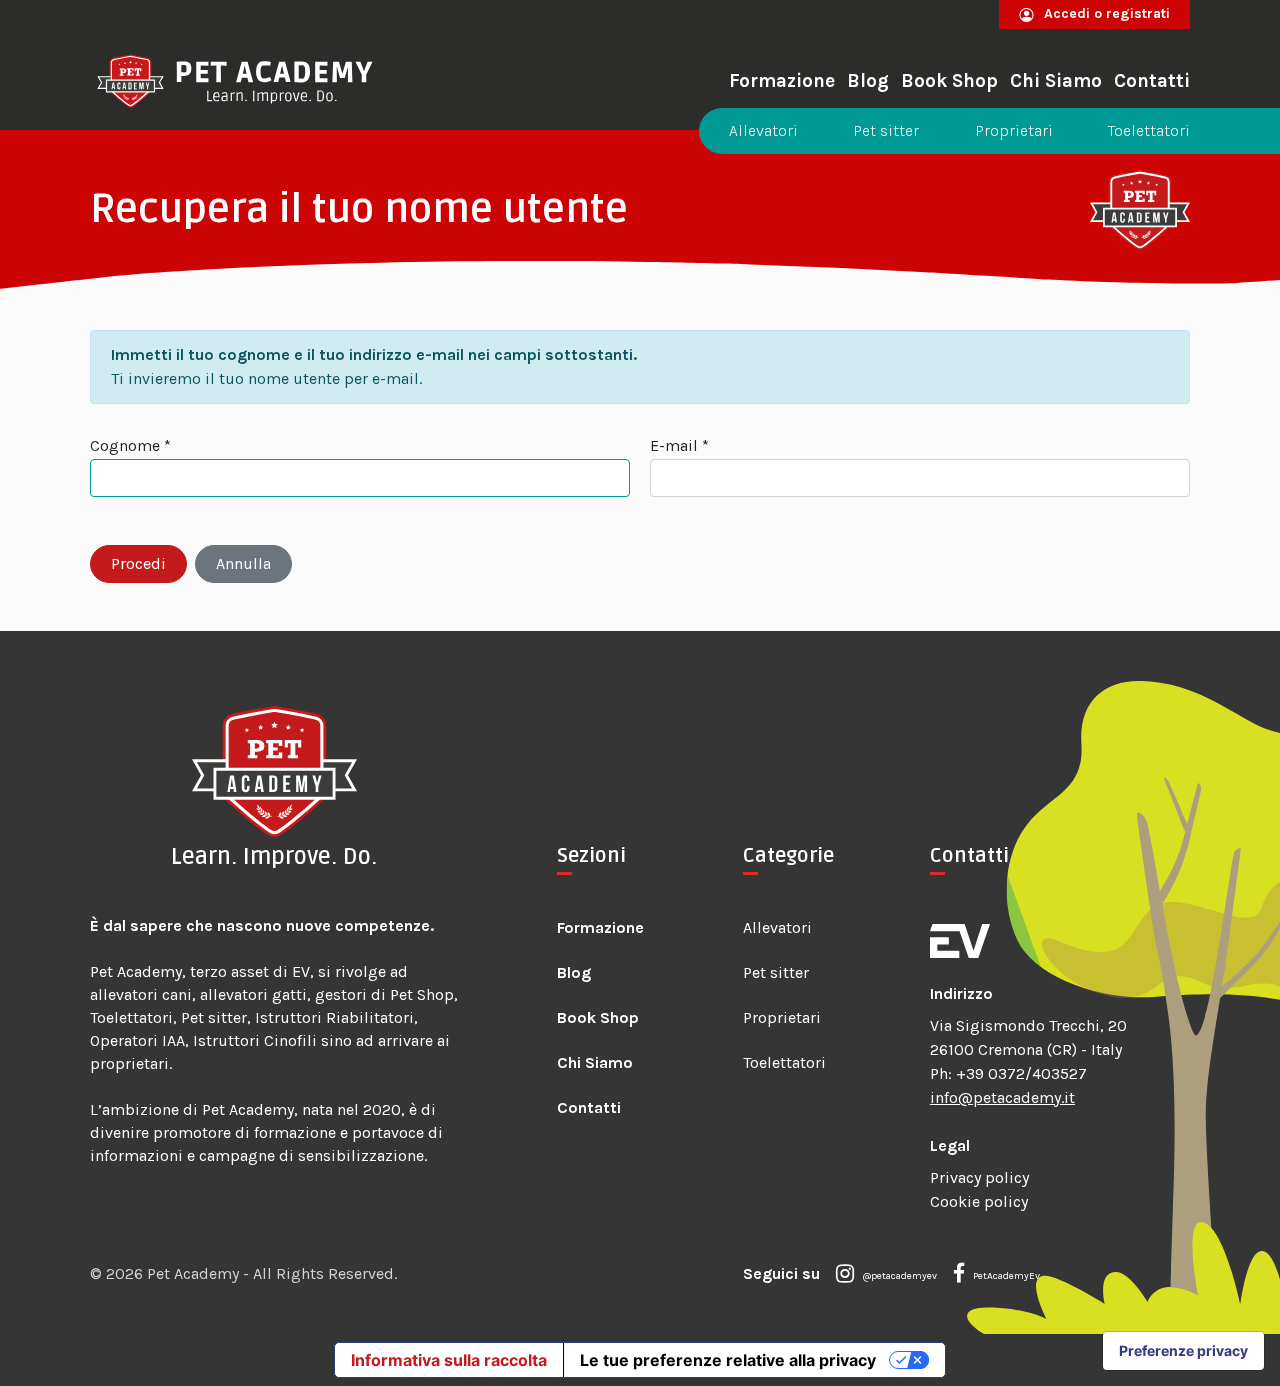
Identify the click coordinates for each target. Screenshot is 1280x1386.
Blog (868, 81)
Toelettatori (1149, 130)
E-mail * (679, 445)
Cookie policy (979, 1201)
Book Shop (949, 81)
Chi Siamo (1056, 81)
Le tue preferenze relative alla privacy (728, 1360)
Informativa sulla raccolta (449, 1360)
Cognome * (130, 445)
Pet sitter (886, 130)
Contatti (1152, 81)
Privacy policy (979, 1177)
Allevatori (763, 130)
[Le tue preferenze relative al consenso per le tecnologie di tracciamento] (1183, 1351)
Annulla (243, 563)
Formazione (782, 81)
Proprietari (1014, 130)
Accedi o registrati (1105, 13)
